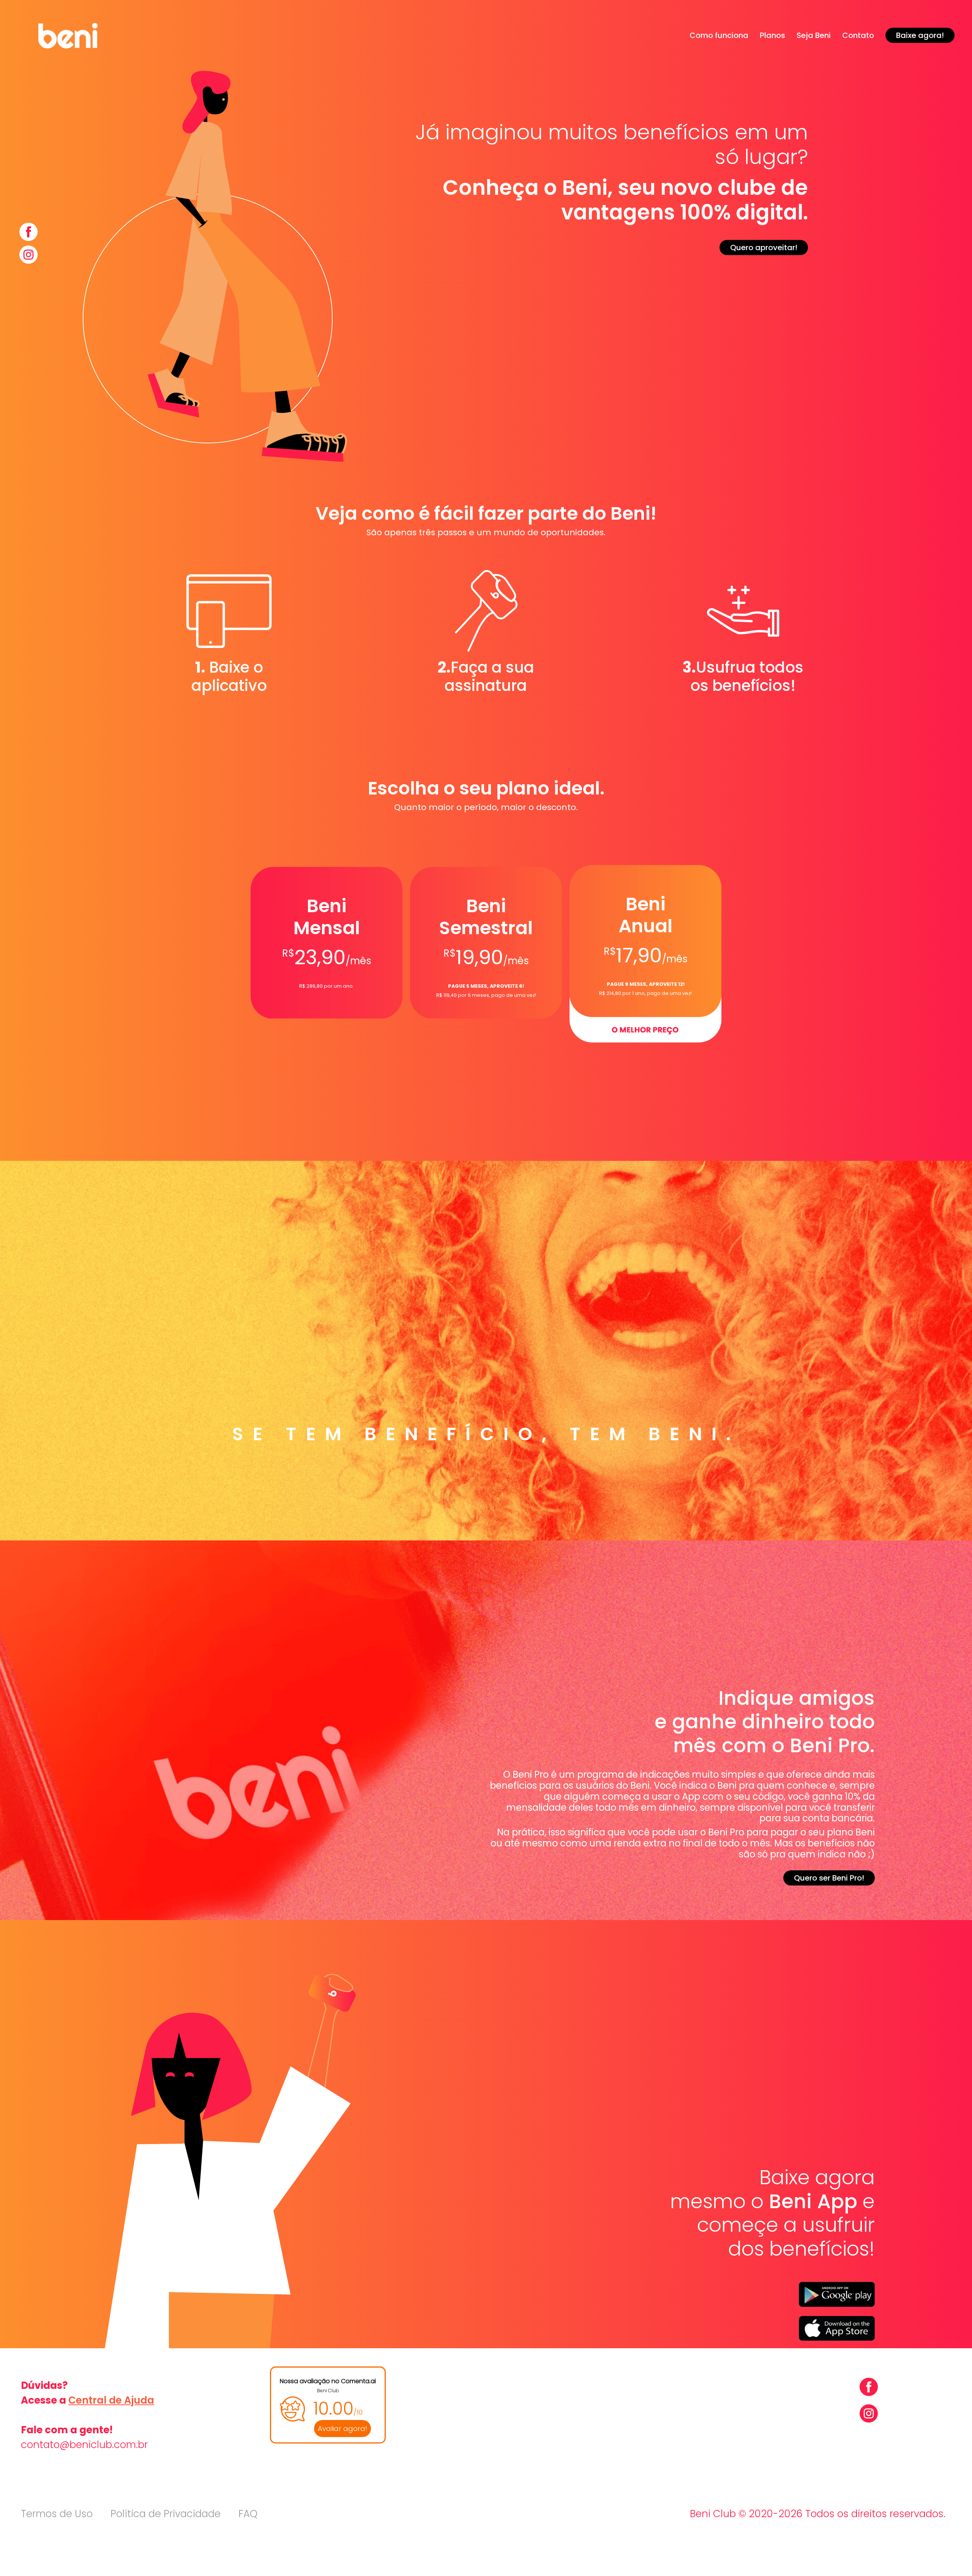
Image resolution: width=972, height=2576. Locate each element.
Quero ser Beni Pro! (829, 1878)
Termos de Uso (57, 2514)
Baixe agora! (920, 35)
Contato (858, 35)
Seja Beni (814, 35)
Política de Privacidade (166, 2514)
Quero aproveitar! (764, 248)
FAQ (248, 2514)
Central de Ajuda (111, 2400)
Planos (772, 35)
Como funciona (719, 35)
